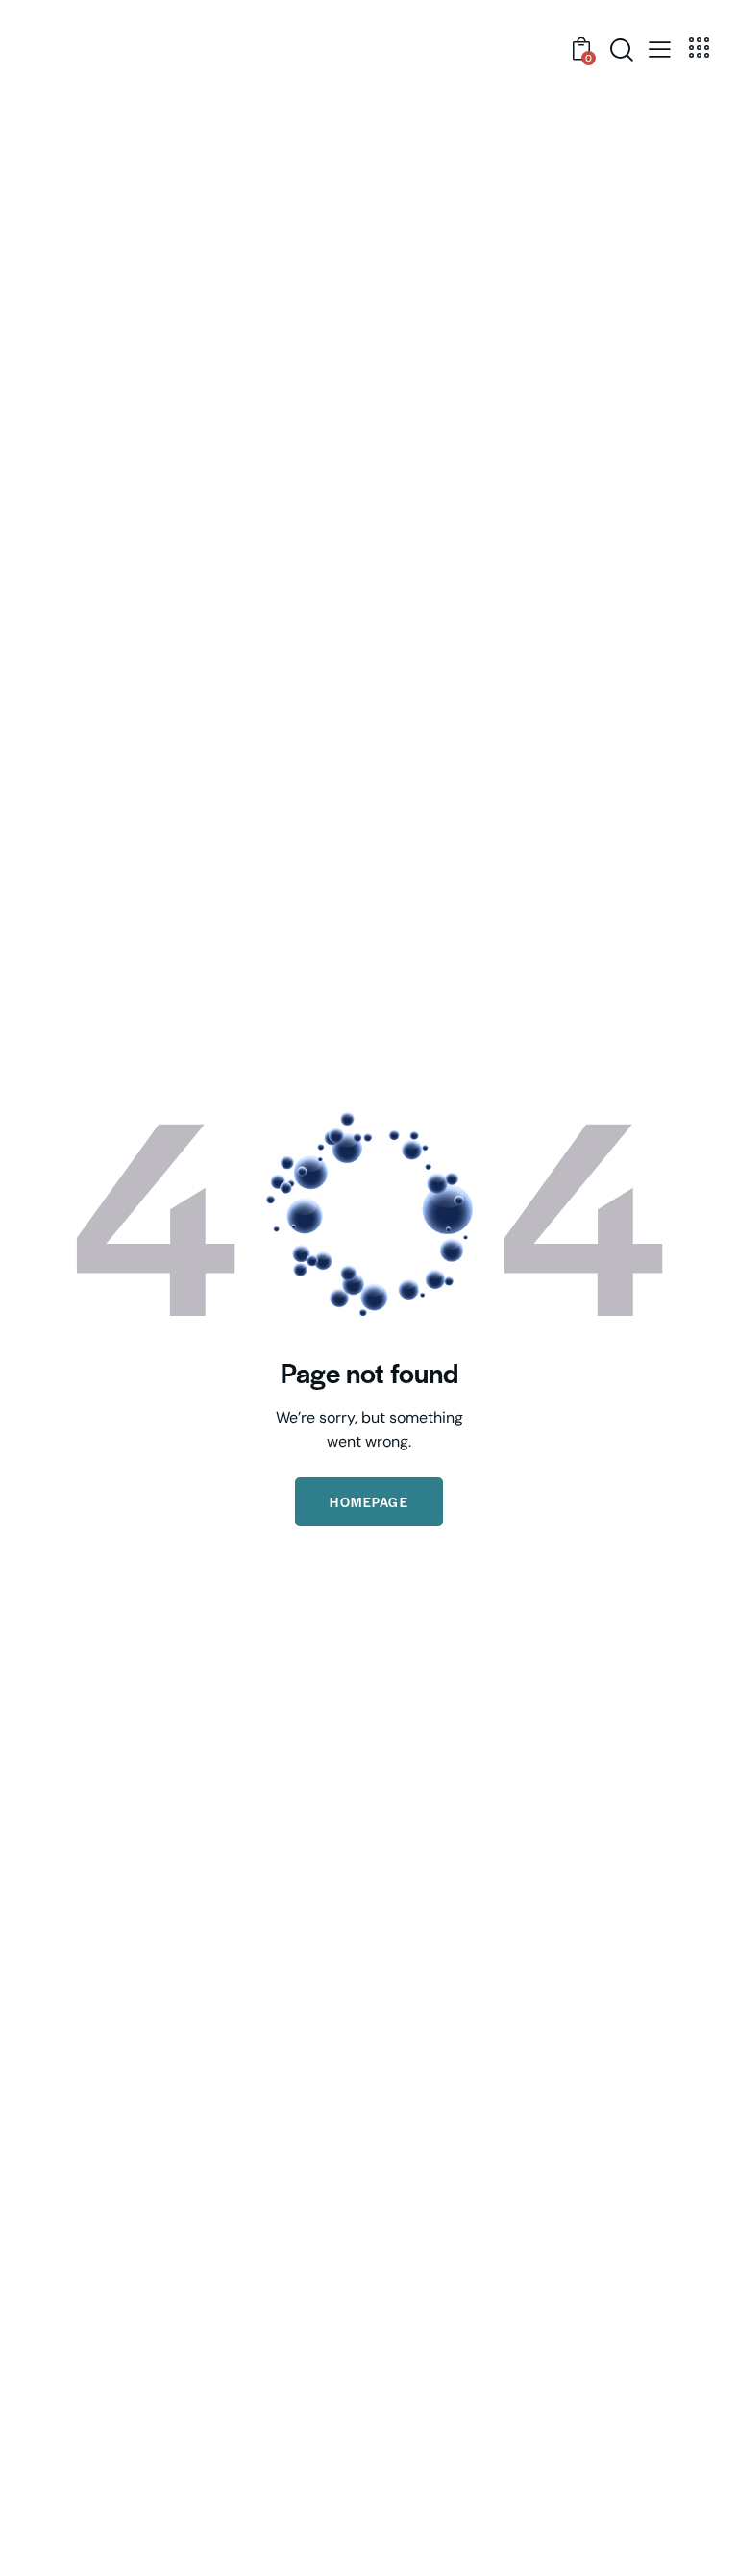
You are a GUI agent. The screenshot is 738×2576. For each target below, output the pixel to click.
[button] (660, 48)
